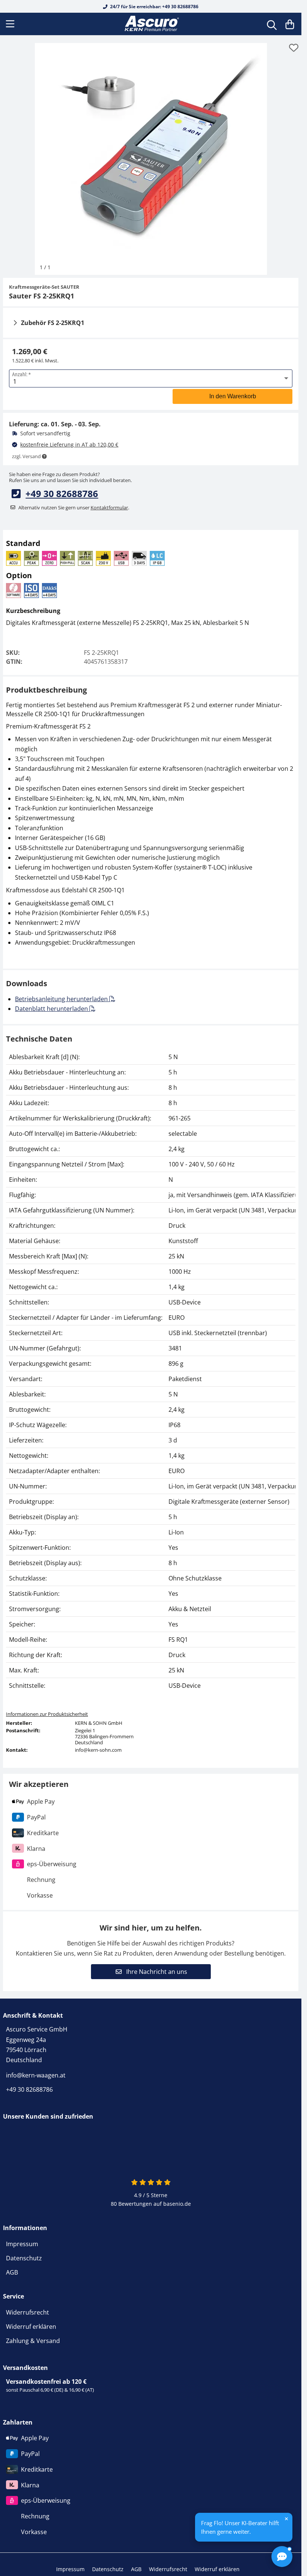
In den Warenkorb (233, 396)
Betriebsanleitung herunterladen (62, 999)
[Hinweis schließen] (286, 2519)
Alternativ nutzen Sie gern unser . (74, 507)
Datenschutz (24, 2258)
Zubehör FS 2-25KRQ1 (53, 323)
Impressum (22, 2244)
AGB (12, 2272)
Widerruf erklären (31, 2327)
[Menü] (11, 24)
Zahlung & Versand (33, 2341)
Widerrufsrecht (28, 2312)
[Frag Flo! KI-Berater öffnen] (282, 2557)
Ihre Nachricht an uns (156, 1972)
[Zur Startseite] (151, 24)
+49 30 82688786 (62, 493)
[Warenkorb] (290, 24)
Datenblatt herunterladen (52, 1009)
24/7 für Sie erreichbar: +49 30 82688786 (154, 7)
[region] (151, 1371)
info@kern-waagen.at (36, 2075)
